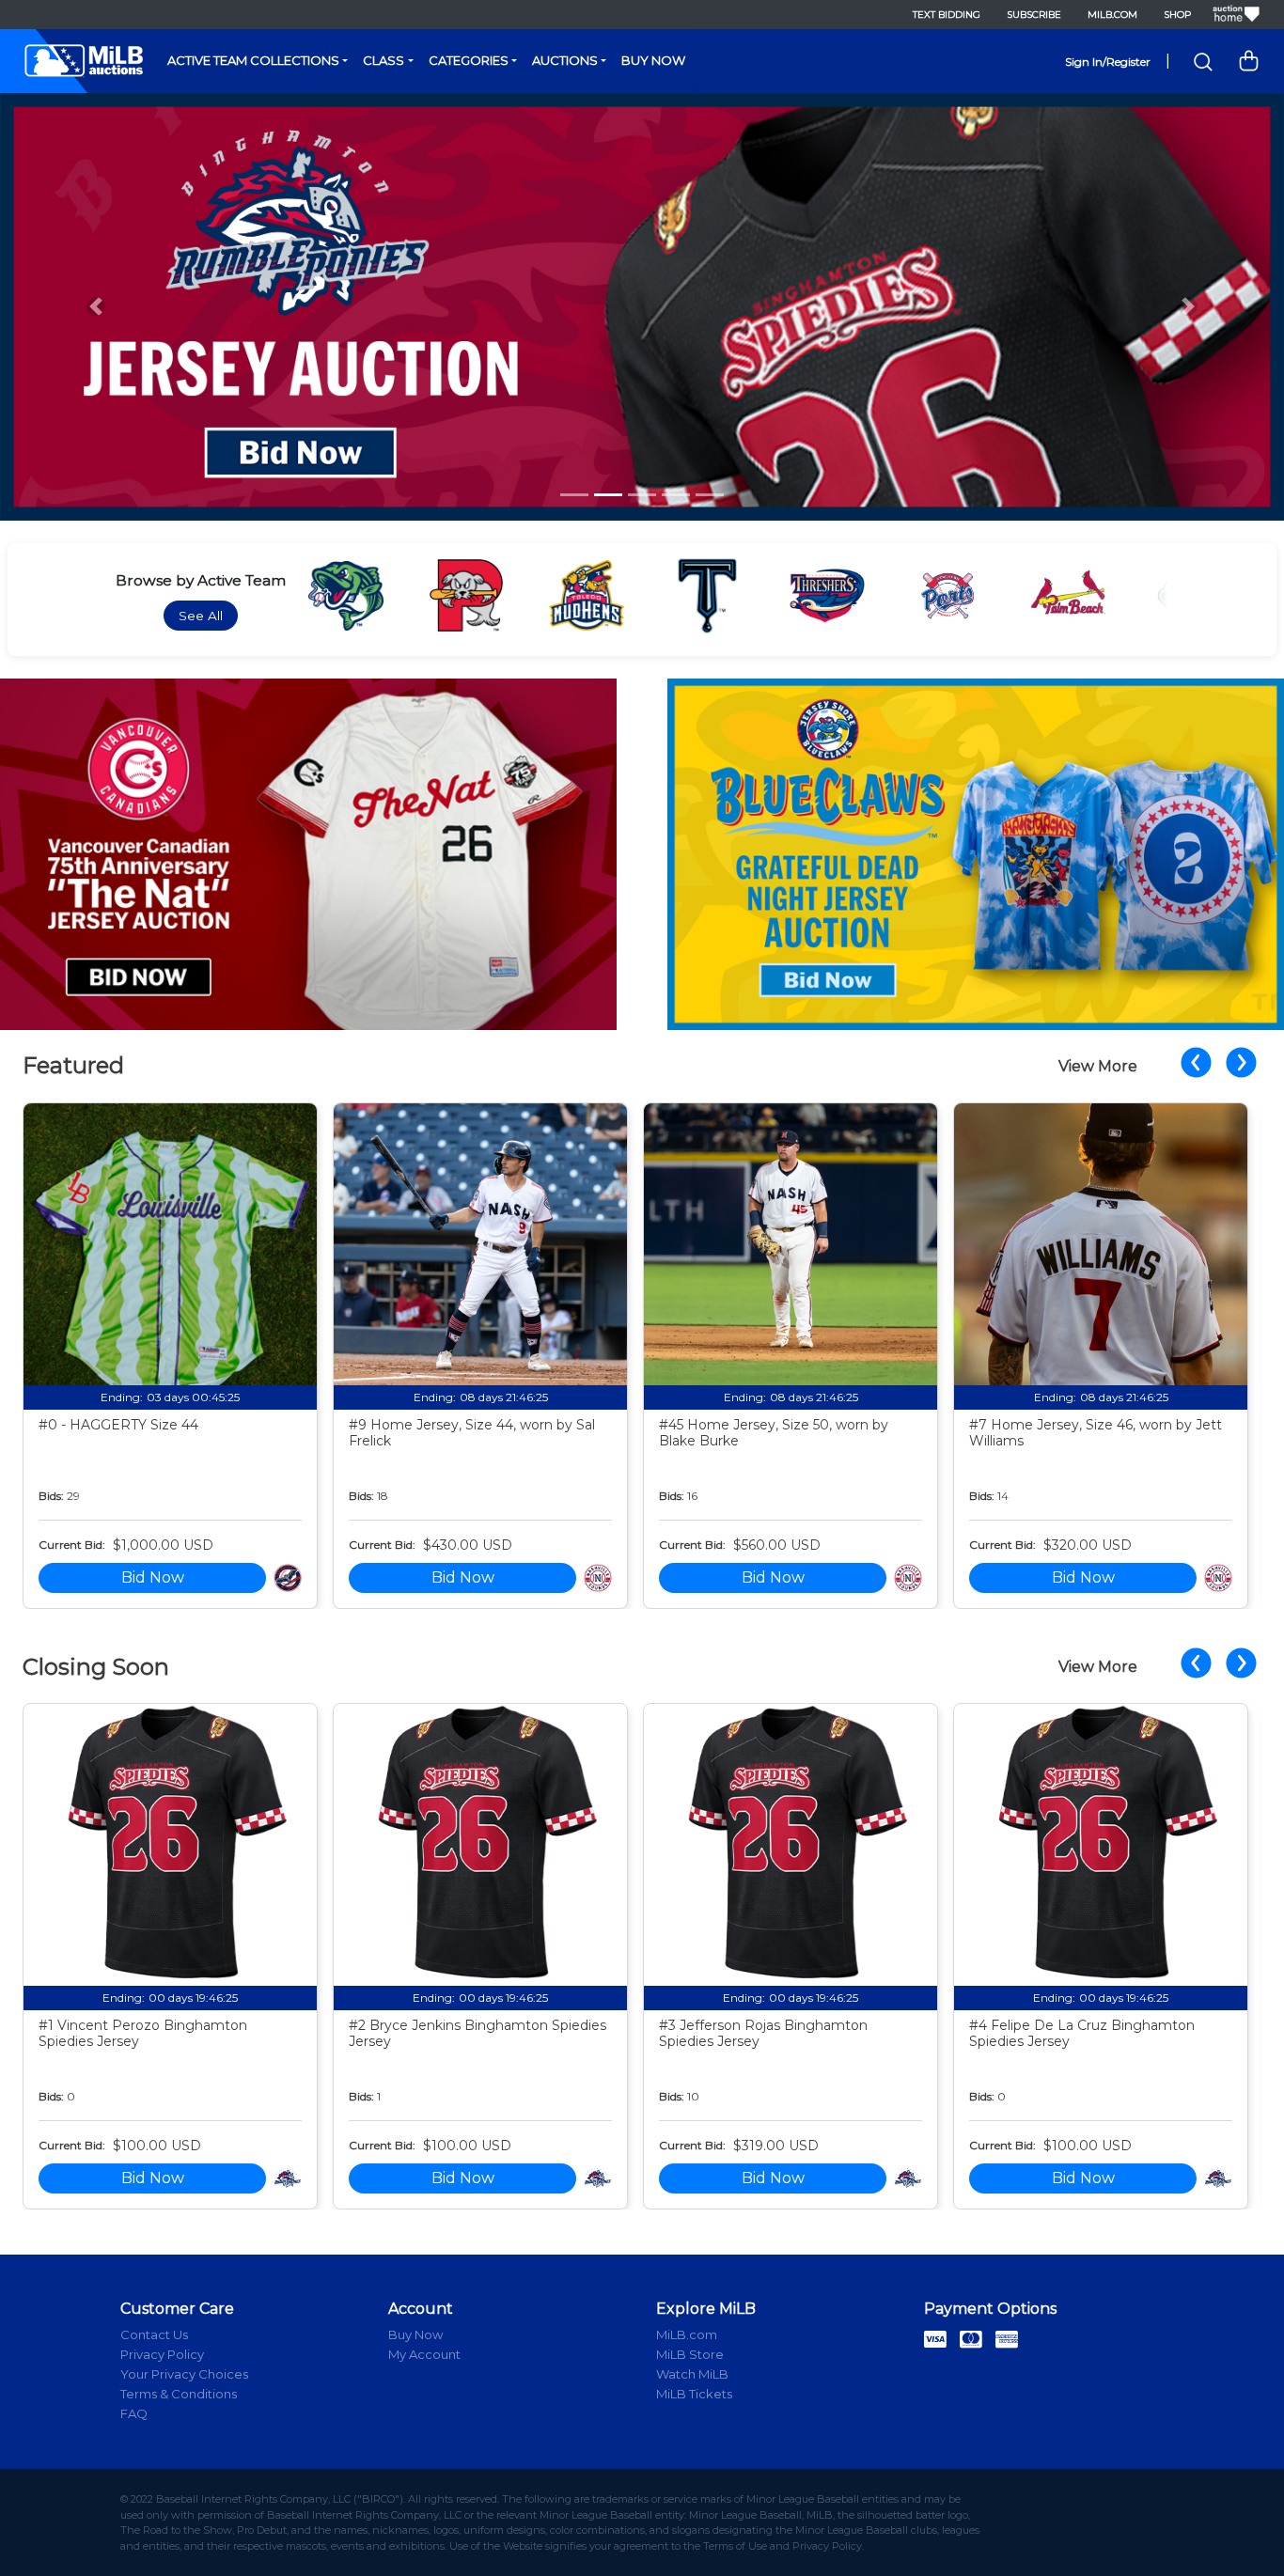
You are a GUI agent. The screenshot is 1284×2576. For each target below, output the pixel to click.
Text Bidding (947, 15)
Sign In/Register (1108, 62)
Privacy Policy (162, 2354)
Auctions (565, 60)
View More (1098, 1066)
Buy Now (653, 60)
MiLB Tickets (694, 2394)
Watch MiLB (692, 2374)
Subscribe (1034, 15)
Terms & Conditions (179, 2394)
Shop (1177, 15)
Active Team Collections (253, 60)
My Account (424, 2354)
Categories (469, 60)
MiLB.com (1112, 15)
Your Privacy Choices (184, 2374)
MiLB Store (690, 2354)
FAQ (134, 2413)
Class (384, 60)
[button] (96, 307)
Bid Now (153, 1577)
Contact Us (154, 2334)
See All (201, 616)
